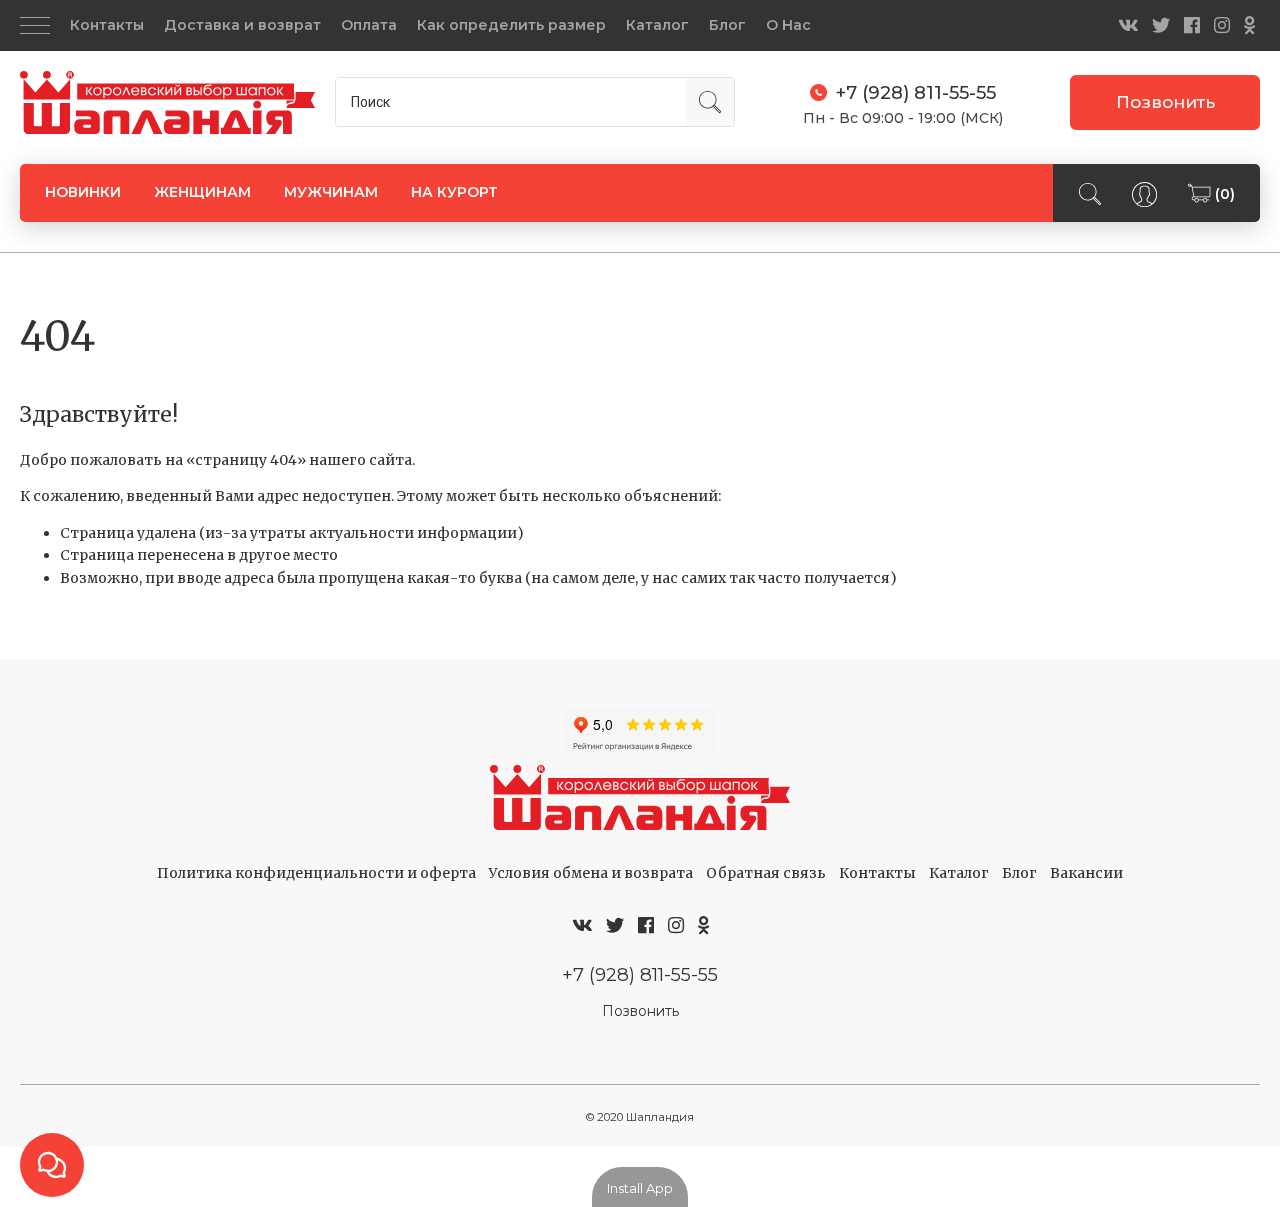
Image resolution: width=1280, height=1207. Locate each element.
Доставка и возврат (242, 25)
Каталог (657, 25)
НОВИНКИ (83, 192)
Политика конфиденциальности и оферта (316, 873)
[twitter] (1161, 25)
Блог (727, 25)
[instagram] (1222, 25)
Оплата (369, 25)
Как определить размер (511, 25)
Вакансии (1086, 873)
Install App (640, 1188)
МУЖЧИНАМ (331, 192)
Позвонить (1165, 102)
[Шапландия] (167, 103)
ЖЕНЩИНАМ (202, 192)
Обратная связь (766, 873)
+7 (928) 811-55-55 (640, 974)
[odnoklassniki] (1249, 25)
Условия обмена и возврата (591, 873)
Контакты (107, 25)
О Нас (788, 25)
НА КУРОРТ (454, 192)
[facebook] (1192, 25)
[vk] (1128, 25)
